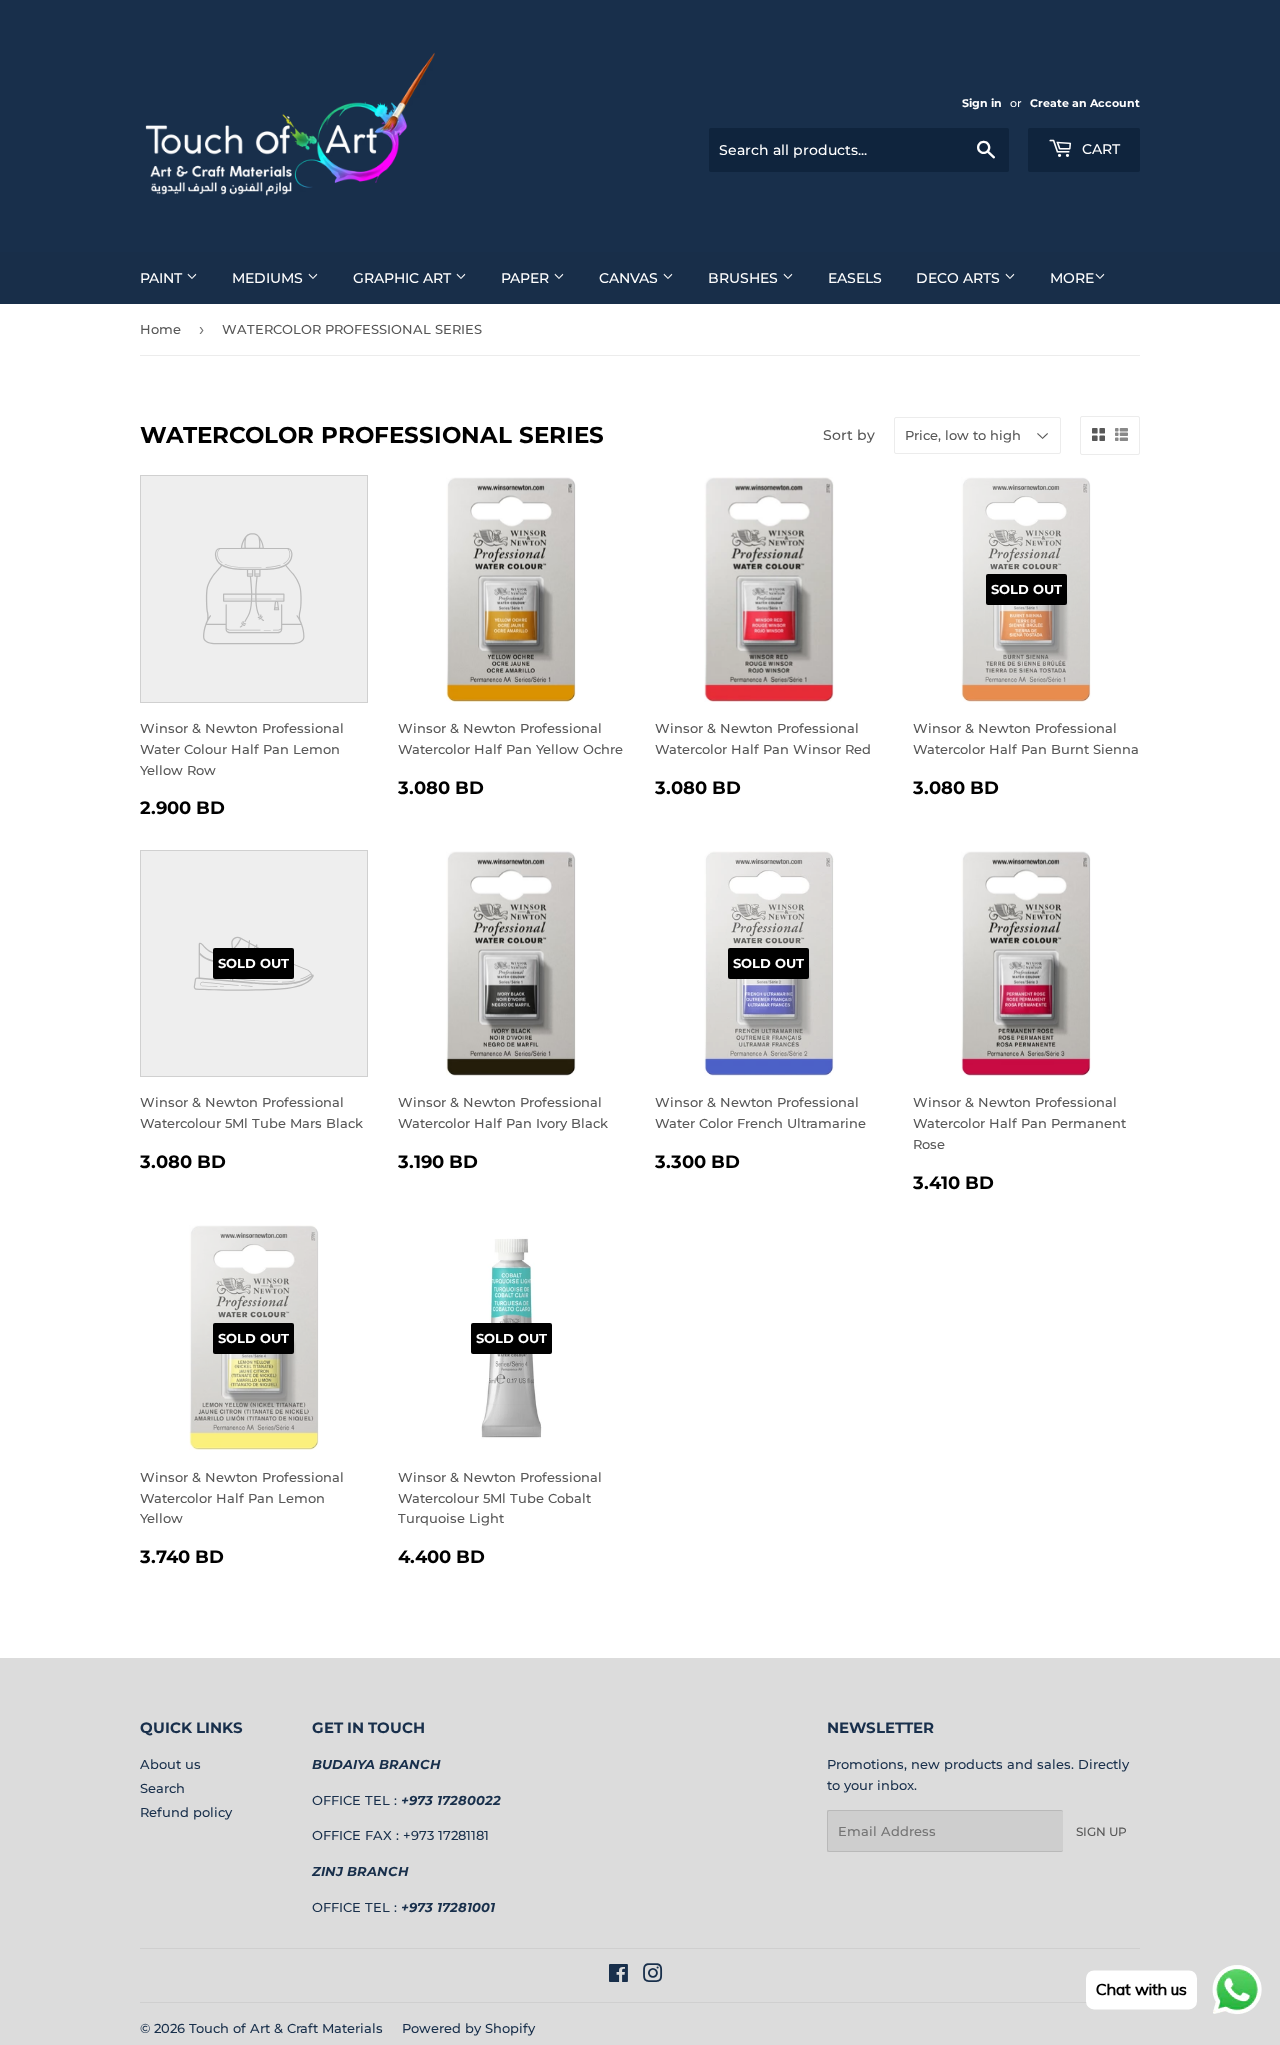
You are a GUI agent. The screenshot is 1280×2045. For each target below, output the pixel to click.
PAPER (527, 278)
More (1072, 278)
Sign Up (1101, 1831)
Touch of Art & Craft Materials (286, 2028)
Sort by (849, 435)
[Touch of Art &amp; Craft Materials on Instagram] (653, 1976)
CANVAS (630, 278)
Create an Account (1085, 103)
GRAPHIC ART (404, 278)
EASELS (855, 278)
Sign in (982, 103)
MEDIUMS (269, 278)
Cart (1099, 149)
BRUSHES (745, 278)
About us (170, 1764)
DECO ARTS (960, 278)
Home (160, 329)
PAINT (163, 278)
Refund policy (186, 1812)
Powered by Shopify (468, 2028)
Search (162, 1788)
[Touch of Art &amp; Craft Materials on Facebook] (618, 1976)
